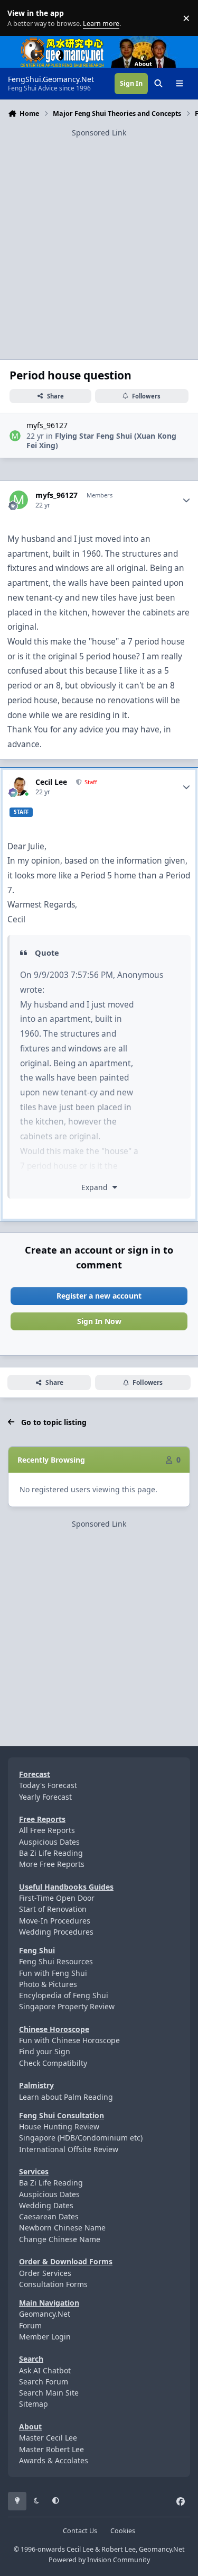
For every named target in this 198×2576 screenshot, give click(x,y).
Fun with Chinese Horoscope (69, 2040)
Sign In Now (99, 1321)
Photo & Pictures (48, 1984)
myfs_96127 (47, 425)
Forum (30, 2325)
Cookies (123, 2531)
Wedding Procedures (56, 1932)
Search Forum (44, 2382)
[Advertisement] (99, 238)
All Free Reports (47, 1830)
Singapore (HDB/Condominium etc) (81, 2138)
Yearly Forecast (45, 1797)
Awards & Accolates (54, 2460)
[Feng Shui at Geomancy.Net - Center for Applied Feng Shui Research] (62, 42)
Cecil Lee (51, 782)
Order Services (45, 2273)
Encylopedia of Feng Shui (64, 1995)
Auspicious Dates (49, 1842)
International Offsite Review (69, 2149)
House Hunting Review (59, 2126)
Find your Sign (45, 2051)
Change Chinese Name (60, 2239)
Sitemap (34, 2404)
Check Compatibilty (53, 2063)
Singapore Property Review (67, 2006)
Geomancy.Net (45, 2314)
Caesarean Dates (49, 2216)
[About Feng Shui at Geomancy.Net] (153, 42)
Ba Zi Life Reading (51, 1853)
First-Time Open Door (57, 1898)
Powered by (99, 2560)
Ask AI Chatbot (45, 2370)
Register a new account (99, 1296)
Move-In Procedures (55, 1921)
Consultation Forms (53, 2284)
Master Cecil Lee (48, 2438)
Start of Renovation (53, 1909)
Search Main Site (49, 2393)
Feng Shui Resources (56, 1961)
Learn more (20, 18)
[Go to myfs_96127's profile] (15, 436)
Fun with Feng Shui (53, 1973)
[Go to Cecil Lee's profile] (19, 787)
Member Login (45, 2337)
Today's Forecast (48, 1785)
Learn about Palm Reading (66, 2097)
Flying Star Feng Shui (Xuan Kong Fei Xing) (101, 441)
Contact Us (80, 2531)
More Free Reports (52, 1864)
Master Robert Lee (51, 2449)
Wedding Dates (46, 2205)
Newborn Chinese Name (62, 2228)
